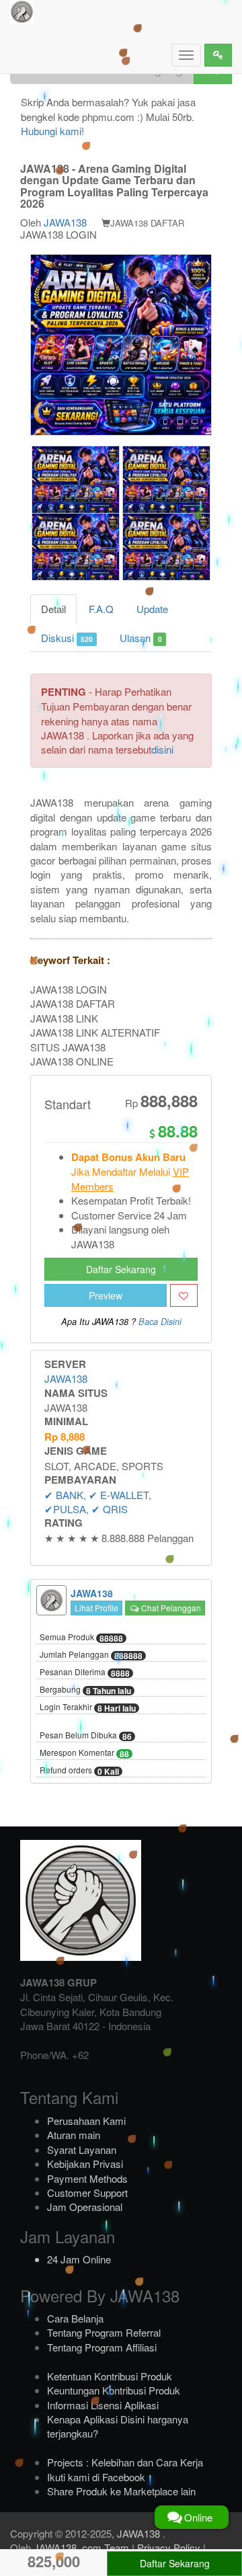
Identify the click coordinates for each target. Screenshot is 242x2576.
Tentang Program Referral (104, 2332)
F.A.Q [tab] (101, 609)
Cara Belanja (75, 2318)
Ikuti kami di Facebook (96, 2477)
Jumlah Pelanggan (91, 1655)
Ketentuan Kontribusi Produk (110, 2376)
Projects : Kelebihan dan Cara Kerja (125, 2462)
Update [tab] (152, 609)
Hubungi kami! (52, 131)
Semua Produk (81, 1638)
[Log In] (218, 55)
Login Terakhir (88, 1707)
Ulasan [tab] (140, 638)
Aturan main (74, 2135)
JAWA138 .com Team (81, 2547)
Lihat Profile (96, 1608)
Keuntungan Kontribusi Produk (114, 2390)
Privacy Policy (169, 2547)
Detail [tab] (53, 609)
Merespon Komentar (84, 1753)
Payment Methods (87, 2178)
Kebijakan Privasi (85, 2164)
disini (162, 749)
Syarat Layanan (82, 2149)
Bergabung (85, 1690)
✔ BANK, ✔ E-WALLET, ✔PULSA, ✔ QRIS (98, 1502)
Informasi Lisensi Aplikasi (103, 2405)
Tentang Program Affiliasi (102, 2347)
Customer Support (87, 2192)
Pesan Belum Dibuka (86, 1736)
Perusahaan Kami (86, 2121)
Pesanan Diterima (85, 1673)
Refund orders (79, 1771)
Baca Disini (160, 1322)
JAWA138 (65, 222)
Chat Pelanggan (170, 1608)
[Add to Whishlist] (184, 1295)
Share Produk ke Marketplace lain (121, 2491)
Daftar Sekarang (121, 1269)
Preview (106, 1295)
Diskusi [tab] (67, 638)
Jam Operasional (85, 2207)
